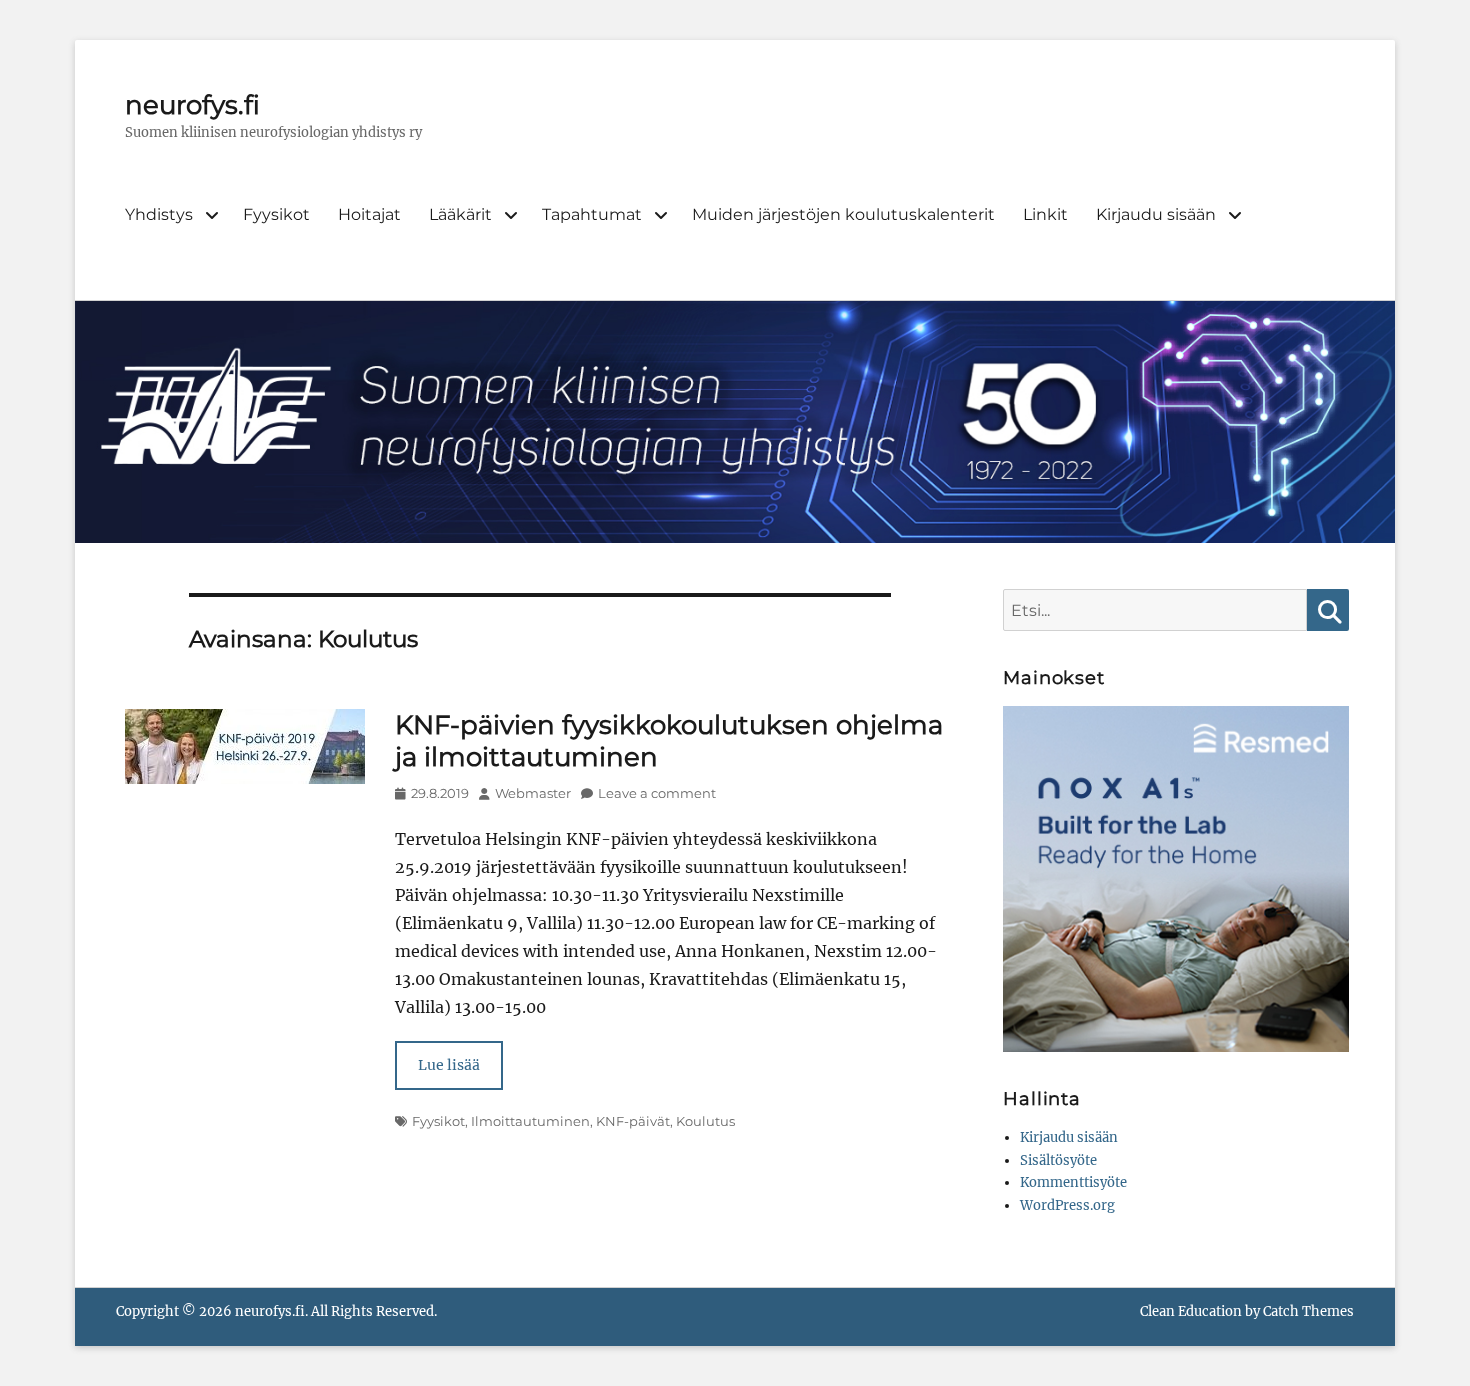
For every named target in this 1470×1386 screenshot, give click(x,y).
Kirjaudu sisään (1156, 214)
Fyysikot (276, 214)
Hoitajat (369, 214)
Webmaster (533, 793)
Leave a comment (657, 793)
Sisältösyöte (1058, 1160)
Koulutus (705, 1121)
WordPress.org (1067, 1205)
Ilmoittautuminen (530, 1121)
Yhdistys (159, 214)
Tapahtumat (592, 214)
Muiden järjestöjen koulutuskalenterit (843, 214)
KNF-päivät (633, 1121)
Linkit (1045, 214)
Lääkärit (460, 214)
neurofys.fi (192, 105)
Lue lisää (449, 1065)
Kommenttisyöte (1073, 1182)
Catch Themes (1308, 1311)
